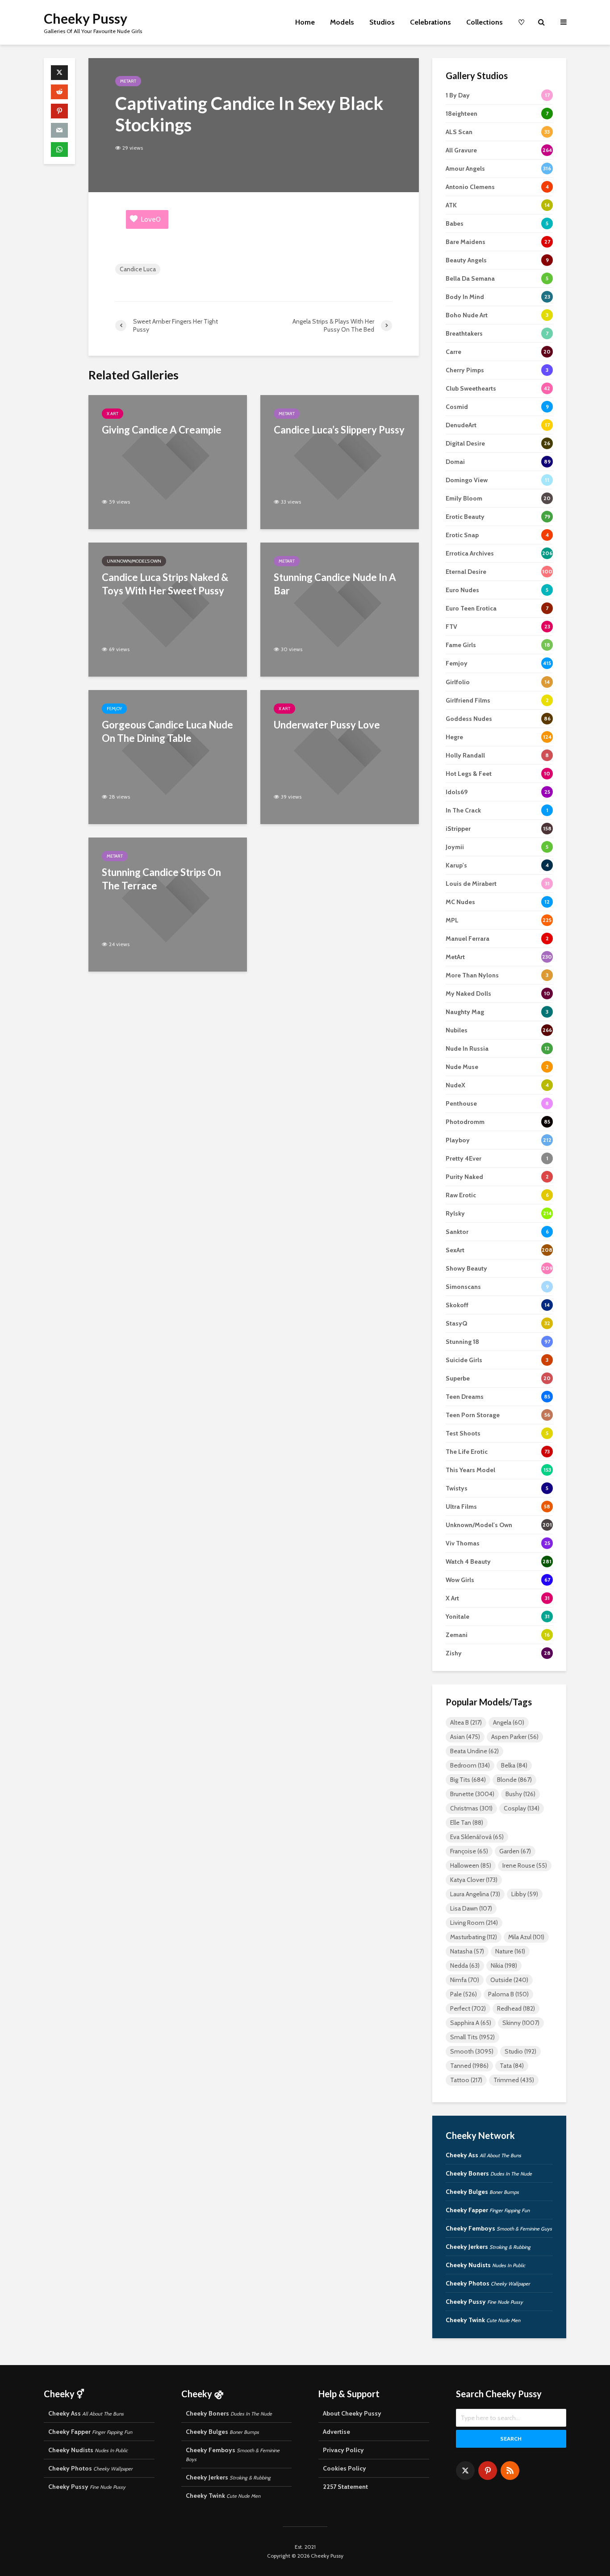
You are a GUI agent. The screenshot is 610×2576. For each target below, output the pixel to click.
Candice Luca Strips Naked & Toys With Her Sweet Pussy (165, 584)
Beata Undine (474, 1751)
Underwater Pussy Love (327, 725)
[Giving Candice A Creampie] (168, 461)
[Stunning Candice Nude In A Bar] (340, 609)
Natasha (467, 1951)
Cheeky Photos (488, 2283)
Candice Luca (138, 269)
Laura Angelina (475, 1894)
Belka (514, 1765)
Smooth (472, 2051)
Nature (510, 1951)
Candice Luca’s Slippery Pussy (339, 430)
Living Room (474, 1923)
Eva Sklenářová (477, 1837)
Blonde (514, 1780)
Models (342, 22)
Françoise (469, 1851)
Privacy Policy (343, 2450)
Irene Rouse (525, 1865)
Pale (464, 1994)
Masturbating (474, 1937)
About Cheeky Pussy (352, 2413)
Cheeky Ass (483, 2155)
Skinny (521, 2023)
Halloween (471, 1865)
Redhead (516, 2008)
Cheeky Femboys (499, 2228)
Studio (520, 2051)
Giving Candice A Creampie (162, 430)
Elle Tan (467, 1823)
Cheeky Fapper (488, 2210)
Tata (512, 2066)
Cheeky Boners (489, 2173)
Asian (465, 1737)
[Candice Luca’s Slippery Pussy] (340, 461)
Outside (509, 1980)
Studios (382, 22)
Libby (525, 1894)
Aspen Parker (515, 1737)
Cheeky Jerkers (488, 2247)
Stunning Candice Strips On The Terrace (161, 879)
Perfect (468, 2008)
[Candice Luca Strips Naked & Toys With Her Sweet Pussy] (168, 609)
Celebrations (430, 22)
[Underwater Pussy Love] (340, 756)
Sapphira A (471, 2023)
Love (151, 219)
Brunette (472, 1794)
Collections (485, 22)
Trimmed (514, 2080)
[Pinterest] (488, 2471)
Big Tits (468, 1780)
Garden (515, 1851)
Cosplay (522, 1808)
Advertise (336, 2432)
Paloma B (508, 1994)
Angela (509, 1722)
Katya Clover (474, 1880)
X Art (113, 414)
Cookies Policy (345, 2468)
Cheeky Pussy (86, 18)
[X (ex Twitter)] (465, 2471)
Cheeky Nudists (485, 2265)
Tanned (469, 2066)
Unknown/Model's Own (134, 561)
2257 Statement (345, 2487)
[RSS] (510, 2471)
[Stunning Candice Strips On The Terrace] (168, 904)
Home (305, 22)
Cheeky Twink (483, 2320)
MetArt (128, 81)
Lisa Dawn (471, 1908)
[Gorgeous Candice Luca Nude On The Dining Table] (168, 756)
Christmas (471, 1808)
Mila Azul (526, 1937)
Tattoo (466, 2080)
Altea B (466, 1722)
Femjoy (114, 709)
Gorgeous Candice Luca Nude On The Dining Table (167, 731)
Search (511, 2439)
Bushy (520, 1794)
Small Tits (472, 2037)
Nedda (465, 1966)
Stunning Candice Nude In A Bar (335, 584)
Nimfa (465, 1980)
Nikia (504, 1966)
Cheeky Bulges (482, 2192)
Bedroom (470, 1765)
